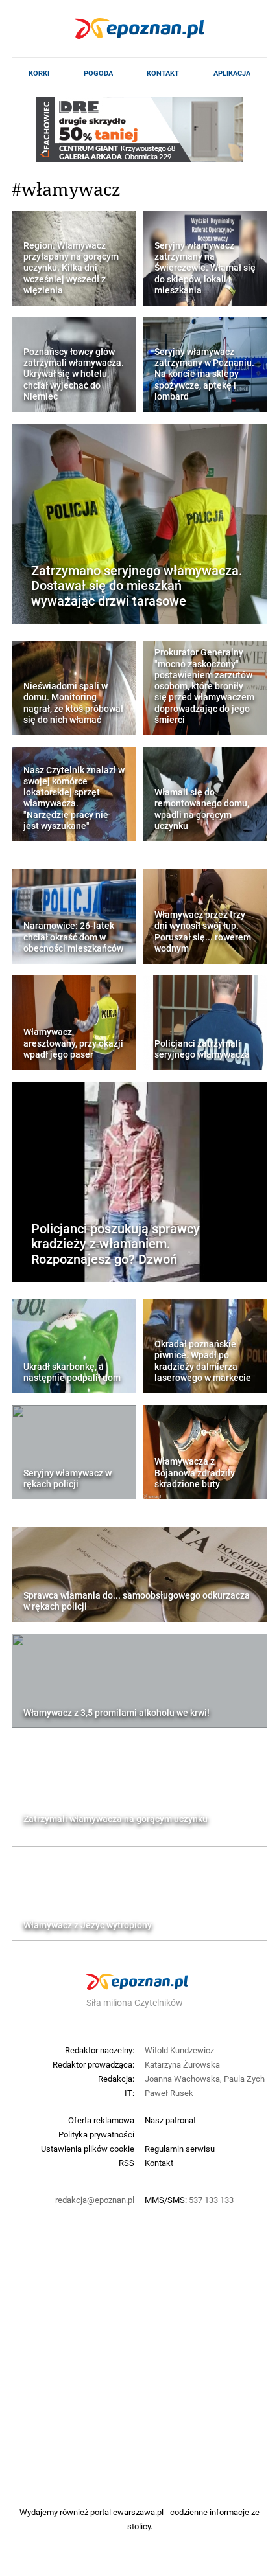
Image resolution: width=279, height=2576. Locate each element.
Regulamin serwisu (180, 2149)
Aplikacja (232, 73)
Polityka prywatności (96, 2134)
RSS (127, 2163)
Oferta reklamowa (101, 2120)
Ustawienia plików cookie (88, 2149)
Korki (39, 73)
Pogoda (98, 73)
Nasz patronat (170, 2120)
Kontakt (163, 73)
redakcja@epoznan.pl (95, 2200)
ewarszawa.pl (138, 2512)
